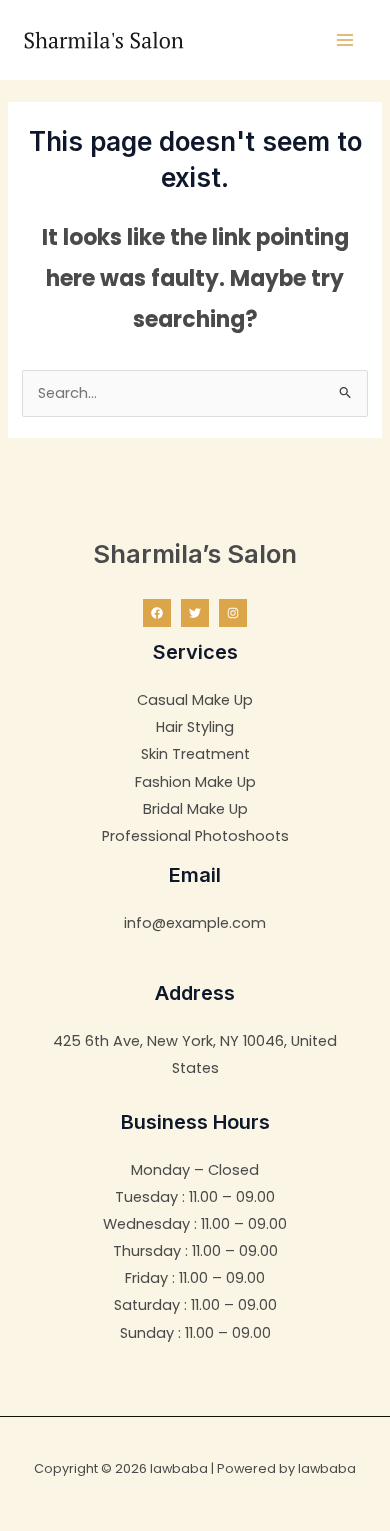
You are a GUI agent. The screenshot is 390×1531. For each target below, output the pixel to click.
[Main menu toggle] (345, 40)
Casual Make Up (195, 700)
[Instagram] (233, 613)
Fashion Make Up (195, 782)
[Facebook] (157, 613)
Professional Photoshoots (195, 836)
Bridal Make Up (195, 809)
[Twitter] (195, 613)
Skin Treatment (195, 754)
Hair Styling (195, 727)
